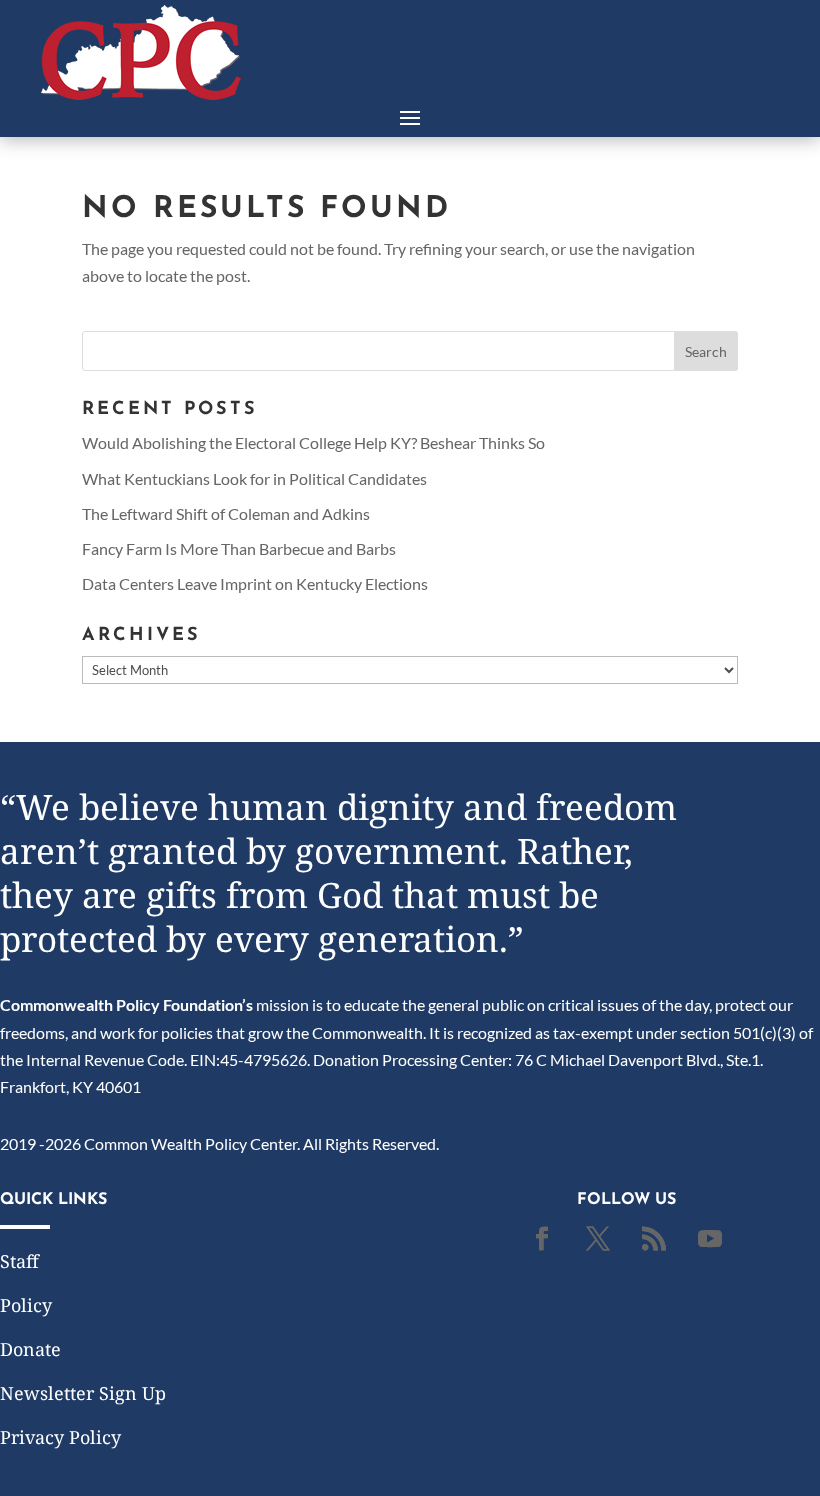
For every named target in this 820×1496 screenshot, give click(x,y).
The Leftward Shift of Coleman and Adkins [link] (226, 513)
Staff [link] (19, 1261)
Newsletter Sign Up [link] (83, 1393)
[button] (410, 116)
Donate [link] (30, 1349)
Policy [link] (26, 1305)
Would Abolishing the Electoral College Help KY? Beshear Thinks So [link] (313, 442)
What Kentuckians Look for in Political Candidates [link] (254, 478)
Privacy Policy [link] (60, 1437)
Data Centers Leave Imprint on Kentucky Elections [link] (255, 583)
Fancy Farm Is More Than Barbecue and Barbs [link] (239, 548)
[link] (141, 93)
